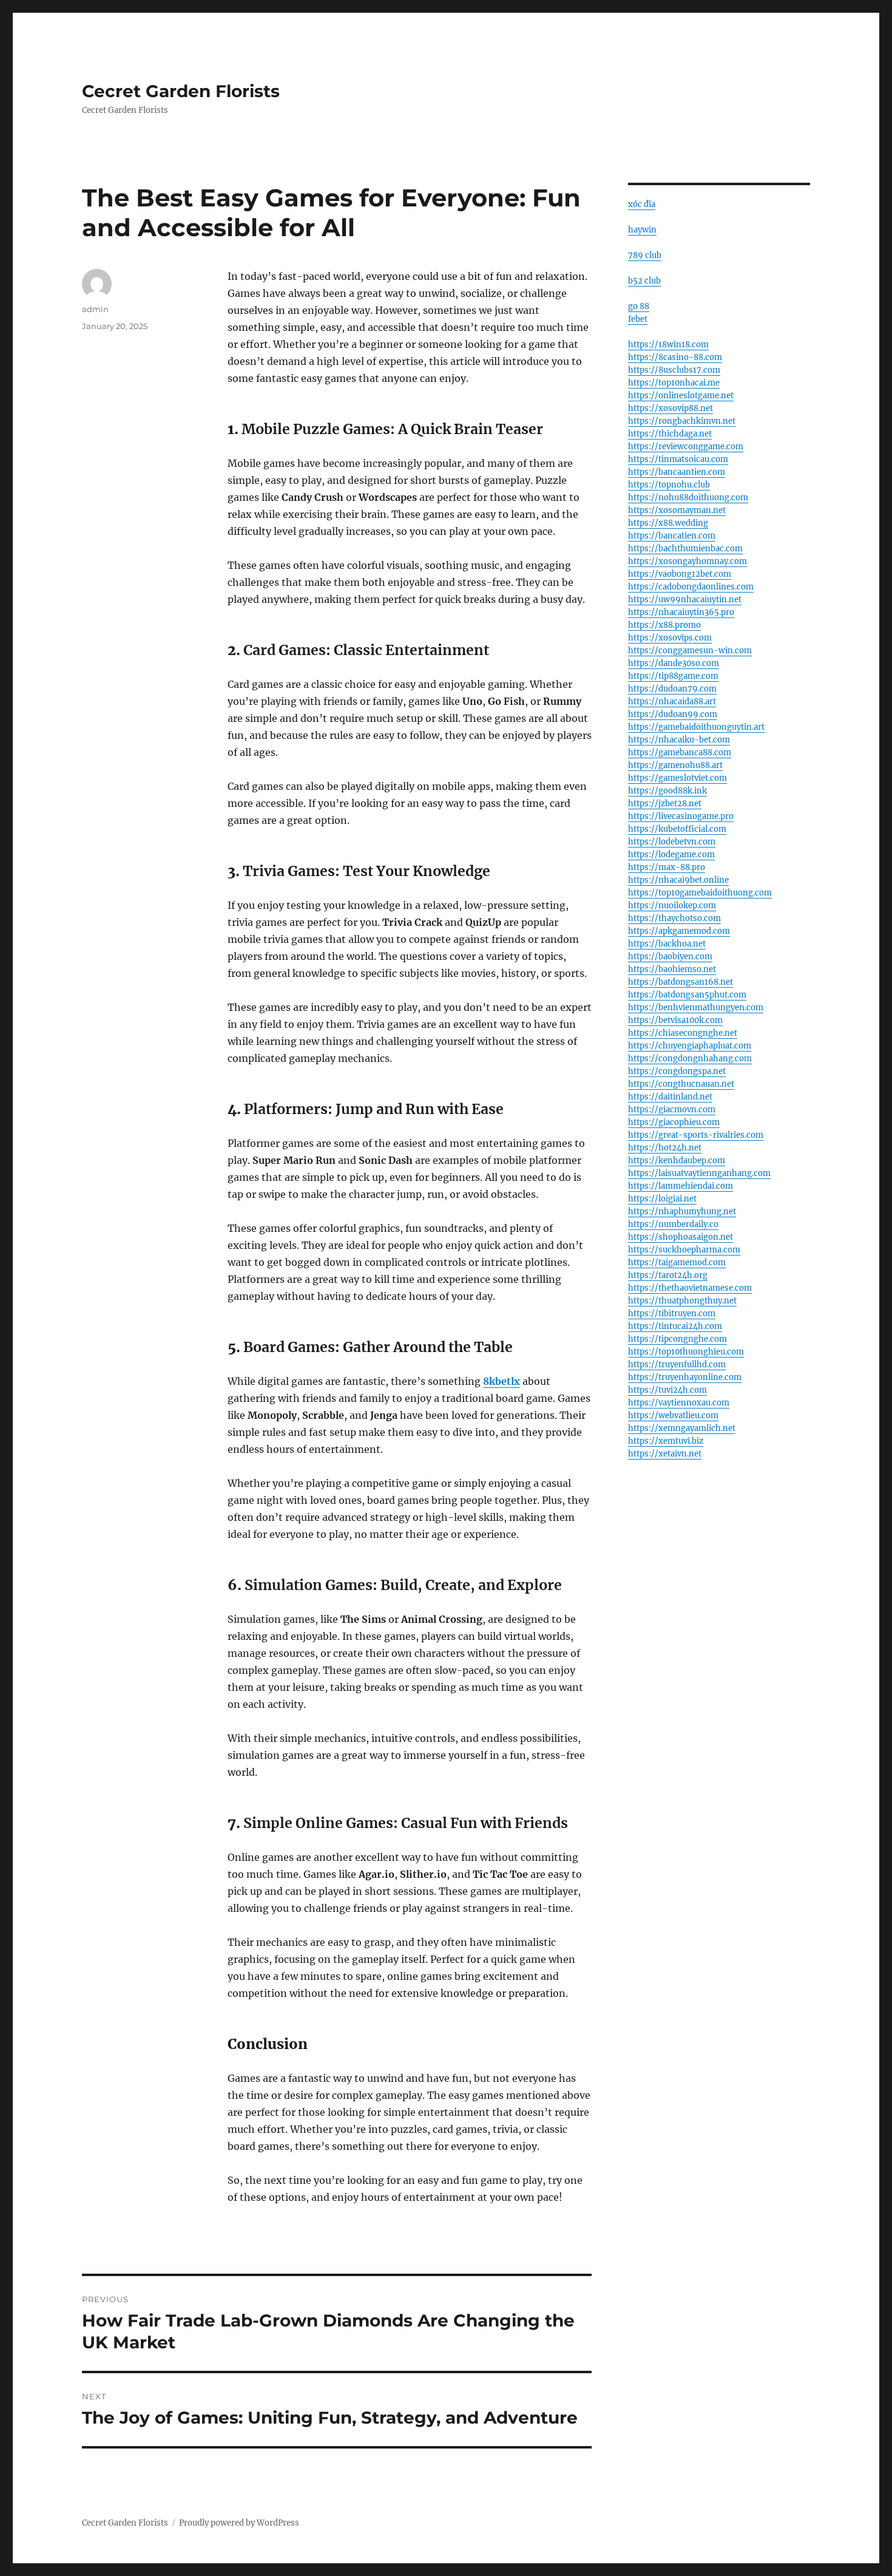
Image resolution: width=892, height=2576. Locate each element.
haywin (642, 230)
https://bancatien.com (672, 536)
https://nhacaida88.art (672, 702)
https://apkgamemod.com (679, 931)
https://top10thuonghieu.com (686, 1352)
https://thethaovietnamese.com (690, 1288)
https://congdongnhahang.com (690, 1059)
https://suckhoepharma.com (684, 1250)
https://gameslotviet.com (677, 778)
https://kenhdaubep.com (677, 1161)
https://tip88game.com (673, 676)
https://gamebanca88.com (680, 753)
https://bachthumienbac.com (685, 549)
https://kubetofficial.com (677, 829)
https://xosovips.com (670, 638)
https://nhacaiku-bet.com (679, 740)
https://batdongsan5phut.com (687, 995)
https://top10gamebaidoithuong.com (700, 893)
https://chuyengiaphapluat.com (690, 1046)
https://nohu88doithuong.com (688, 498)
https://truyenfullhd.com (677, 1364)
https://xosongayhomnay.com (688, 561)
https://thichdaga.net (670, 434)
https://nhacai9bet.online (678, 880)
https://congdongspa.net (677, 1071)
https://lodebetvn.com (672, 842)
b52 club (644, 281)
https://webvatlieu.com (673, 1415)
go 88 (639, 306)
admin (95, 309)
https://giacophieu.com (674, 1122)
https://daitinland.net (670, 1097)
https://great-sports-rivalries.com (696, 1135)
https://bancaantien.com (677, 472)
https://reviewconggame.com (686, 447)
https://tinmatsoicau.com (678, 459)
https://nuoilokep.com (672, 906)
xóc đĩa (642, 204)
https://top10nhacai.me (674, 383)
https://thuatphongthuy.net (682, 1301)
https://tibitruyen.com (672, 1313)
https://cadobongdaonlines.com (691, 587)
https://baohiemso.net (672, 969)
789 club (645, 255)
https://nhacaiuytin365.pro (681, 612)
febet (638, 319)
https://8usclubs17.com (674, 370)
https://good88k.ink (667, 791)
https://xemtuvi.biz (666, 1441)
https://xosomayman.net (677, 510)
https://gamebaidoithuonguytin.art (696, 727)
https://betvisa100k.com (675, 1020)
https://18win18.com (668, 345)
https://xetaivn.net (665, 1454)
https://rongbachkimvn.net (682, 421)
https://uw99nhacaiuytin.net (685, 600)
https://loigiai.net (662, 1199)
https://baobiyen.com (670, 957)
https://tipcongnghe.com (677, 1339)
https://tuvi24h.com (667, 1390)
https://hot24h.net (665, 1148)
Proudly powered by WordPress (239, 2523)
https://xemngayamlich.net (682, 1428)
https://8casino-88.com (675, 357)
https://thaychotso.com (674, 918)
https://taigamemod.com (677, 1263)
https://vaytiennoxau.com (679, 1403)
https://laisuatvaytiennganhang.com (699, 1173)
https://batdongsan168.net (681, 982)
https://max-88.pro (667, 867)
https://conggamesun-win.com (690, 651)
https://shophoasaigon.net (681, 1237)
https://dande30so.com (674, 663)
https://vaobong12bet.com (680, 574)
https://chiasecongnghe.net (683, 1033)
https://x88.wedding (668, 523)
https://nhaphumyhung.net (682, 1212)
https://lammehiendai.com (681, 1186)
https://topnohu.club (669, 485)
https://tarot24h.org (668, 1275)
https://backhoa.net (667, 944)
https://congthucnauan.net (681, 1084)
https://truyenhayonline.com (685, 1377)
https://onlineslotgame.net (681, 396)
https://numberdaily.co (673, 1224)
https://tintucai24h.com (675, 1326)
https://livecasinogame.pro (681, 816)
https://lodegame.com (671, 855)
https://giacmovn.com (672, 1110)
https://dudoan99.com (673, 714)
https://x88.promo (664, 625)
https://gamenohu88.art (675, 765)
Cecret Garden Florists (181, 91)
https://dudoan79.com (672, 689)
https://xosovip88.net (671, 408)
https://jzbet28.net (665, 804)
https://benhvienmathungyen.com (696, 1008)
